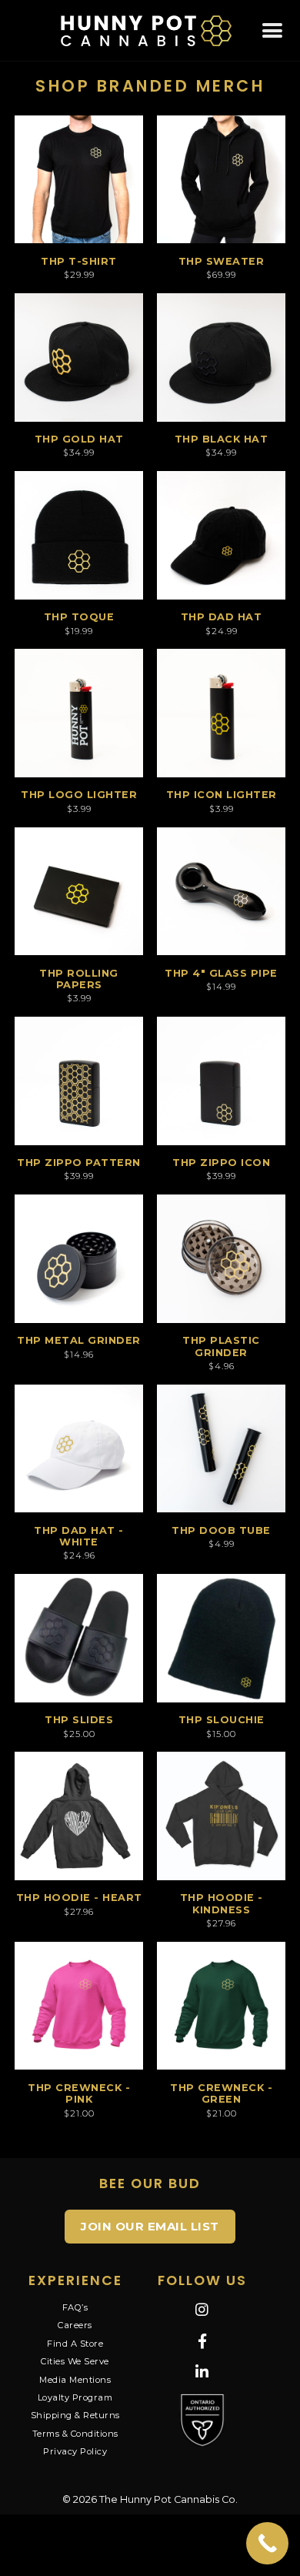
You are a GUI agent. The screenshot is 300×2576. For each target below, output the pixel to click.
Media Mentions (75, 2380)
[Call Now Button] (267, 2543)
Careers (75, 2325)
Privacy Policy (75, 2451)
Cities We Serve (75, 2361)
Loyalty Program (75, 2397)
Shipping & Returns (75, 2415)
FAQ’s (75, 2307)
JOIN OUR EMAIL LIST (150, 2226)
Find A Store (75, 2344)
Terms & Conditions (75, 2434)
